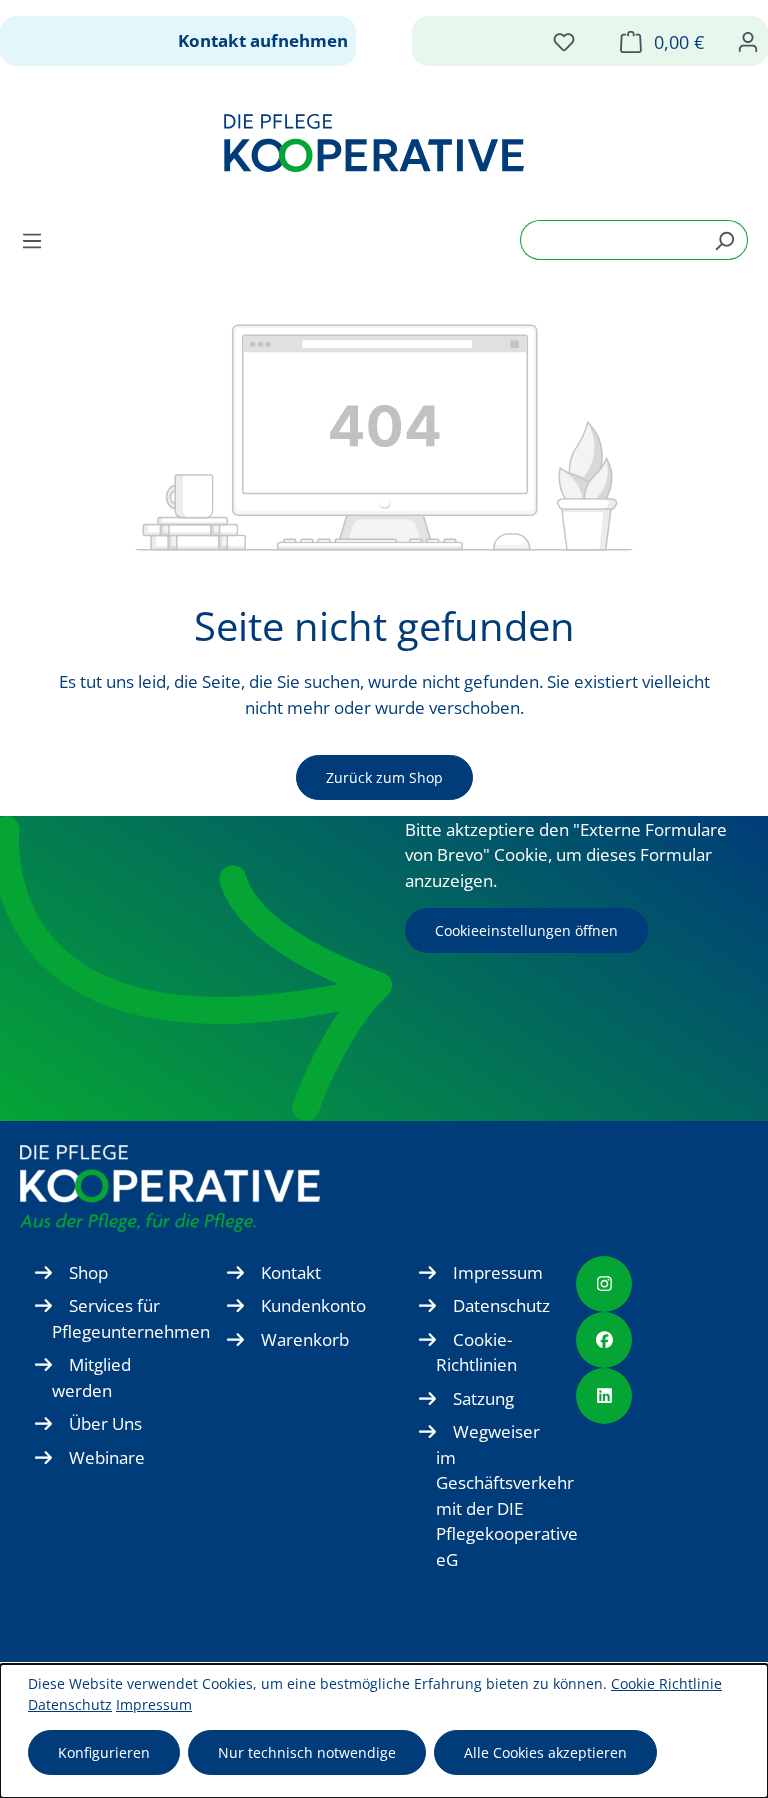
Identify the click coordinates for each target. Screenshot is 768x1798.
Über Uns (105, 1423)
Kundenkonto (313, 1305)
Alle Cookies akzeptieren (545, 1752)
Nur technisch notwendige (307, 1752)
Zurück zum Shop (384, 777)
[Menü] (38, 240)
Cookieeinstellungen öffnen (526, 930)
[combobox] (611, 240)
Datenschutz (501, 1305)
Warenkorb (305, 1339)
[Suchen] (724, 240)
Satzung (483, 1398)
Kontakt (291, 1272)
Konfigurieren (104, 1752)
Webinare (107, 1457)
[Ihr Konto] (748, 41)
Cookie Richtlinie (666, 1683)
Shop (88, 1272)
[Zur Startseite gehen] (374, 143)
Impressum (498, 1272)
